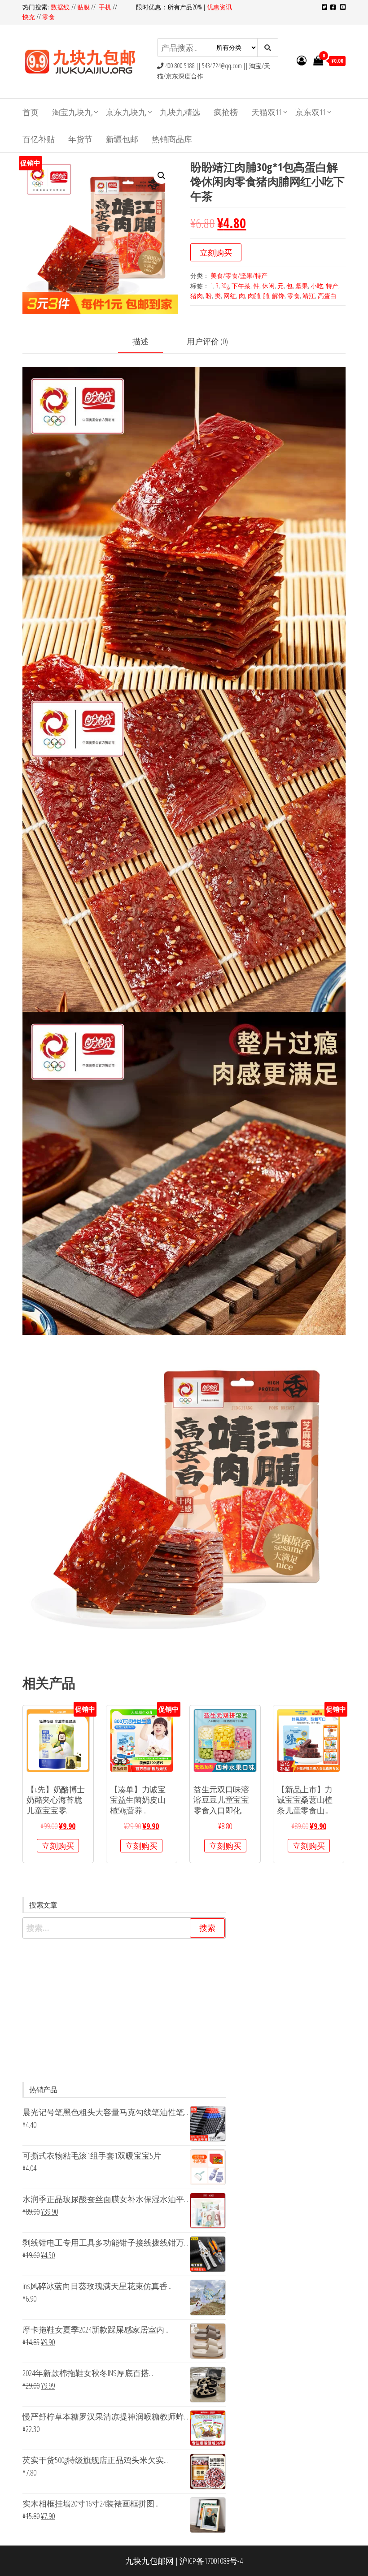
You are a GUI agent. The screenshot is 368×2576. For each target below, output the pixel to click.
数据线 (61, 7)
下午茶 (241, 286)
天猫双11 (267, 112)
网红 (230, 296)
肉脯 (254, 296)
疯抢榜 (226, 112)
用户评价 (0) (207, 341)
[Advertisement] (124, 2010)
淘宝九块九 (72, 112)
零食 (48, 17)
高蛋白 (327, 296)
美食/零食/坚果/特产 (239, 275)
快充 (29, 17)
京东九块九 (126, 112)
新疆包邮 (122, 139)
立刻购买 (216, 252)
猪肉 (197, 296)
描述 (140, 341)
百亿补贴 (39, 139)
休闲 (268, 286)
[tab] (147, 342)
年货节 (80, 139)
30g (225, 286)
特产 (332, 286)
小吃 (317, 286)
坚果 (302, 286)
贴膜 (83, 7)
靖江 (309, 296)
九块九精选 (180, 112)
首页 (31, 112)
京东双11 (311, 112)
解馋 (278, 296)
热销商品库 (172, 139)
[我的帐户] (302, 60)
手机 (105, 7)
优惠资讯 (219, 7)
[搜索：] (124, 1928)
